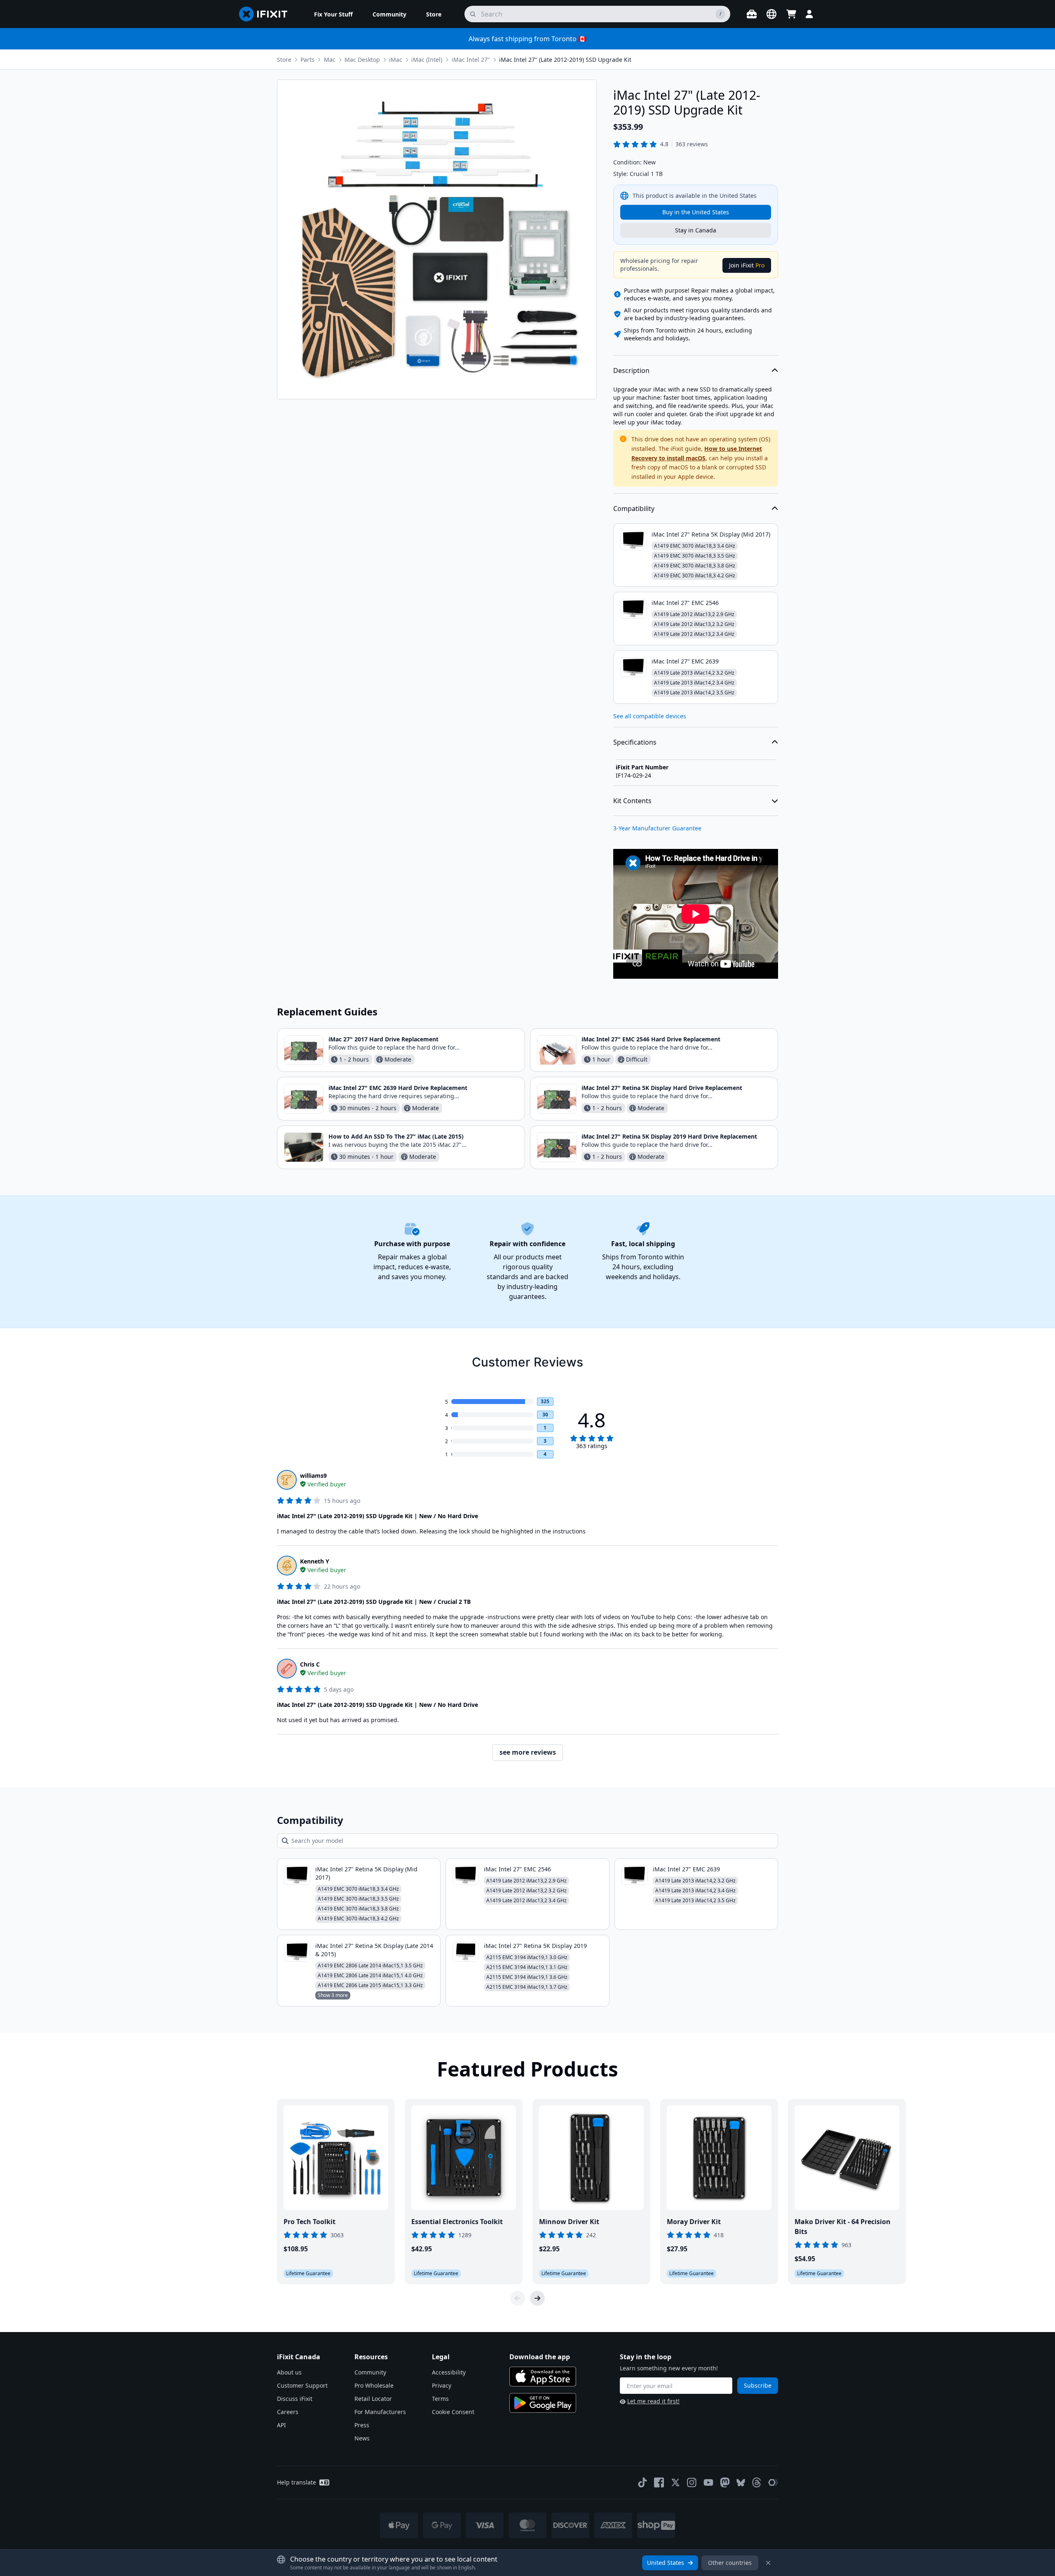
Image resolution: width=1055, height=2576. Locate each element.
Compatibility (634, 509)
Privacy (442, 2385)
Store (284, 60)
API (281, 2425)
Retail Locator (373, 2399)
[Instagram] (692, 2482)
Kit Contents (632, 801)
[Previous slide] (518, 2298)
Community (370, 2372)
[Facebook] (659, 2482)
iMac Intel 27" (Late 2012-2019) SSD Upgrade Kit (565, 60)
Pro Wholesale (374, 2385)
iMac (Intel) (427, 60)
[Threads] (757, 2482)
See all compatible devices (650, 716)
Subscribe (758, 2385)
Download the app (540, 2357)
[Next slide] (537, 2298)
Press (362, 2425)
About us (289, 2372)
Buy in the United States (696, 212)
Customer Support (302, 2385)
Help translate (297, 2482)
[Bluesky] (741, 2483)
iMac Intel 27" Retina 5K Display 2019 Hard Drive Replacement (669, 1136)
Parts (307, 60)
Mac (330, 60)
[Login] (809, 14)
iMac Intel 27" (471, 60)
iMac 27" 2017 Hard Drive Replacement (383, 1039)
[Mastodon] (725, 2482)
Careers (288, 2412)
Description (631, 370)
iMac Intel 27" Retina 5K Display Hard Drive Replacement (662, 1088)
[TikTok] (642, 2482)
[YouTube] (708, 2482)
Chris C (310, 1664)
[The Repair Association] (773, 2482)
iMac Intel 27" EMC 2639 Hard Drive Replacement (398, 1088)
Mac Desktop (362, 60)
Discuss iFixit (295, 2399)
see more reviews (528, 1752)
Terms (440, 2399)
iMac (396, 60)
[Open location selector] (771, 14)
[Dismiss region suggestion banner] (768, 2563)
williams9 (313, 1476)
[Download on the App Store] (543, 2377)
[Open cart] (791, 14)
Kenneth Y (315, 1561)
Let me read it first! (653, 2401)
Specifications (635, 742)
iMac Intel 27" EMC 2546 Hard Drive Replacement (651, 1039)
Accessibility (449, 2372)
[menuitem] (333, 14)
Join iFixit (747, 265)
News (362, 2438)
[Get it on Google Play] (543, 2403)
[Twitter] (675, 2482)
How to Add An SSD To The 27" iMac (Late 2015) (396, 1136)
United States (666, 2563)
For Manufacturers (380, 2412)
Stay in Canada (696, 230)
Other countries (730, 2563)
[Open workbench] (752, 14)
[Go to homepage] (267, 14)
